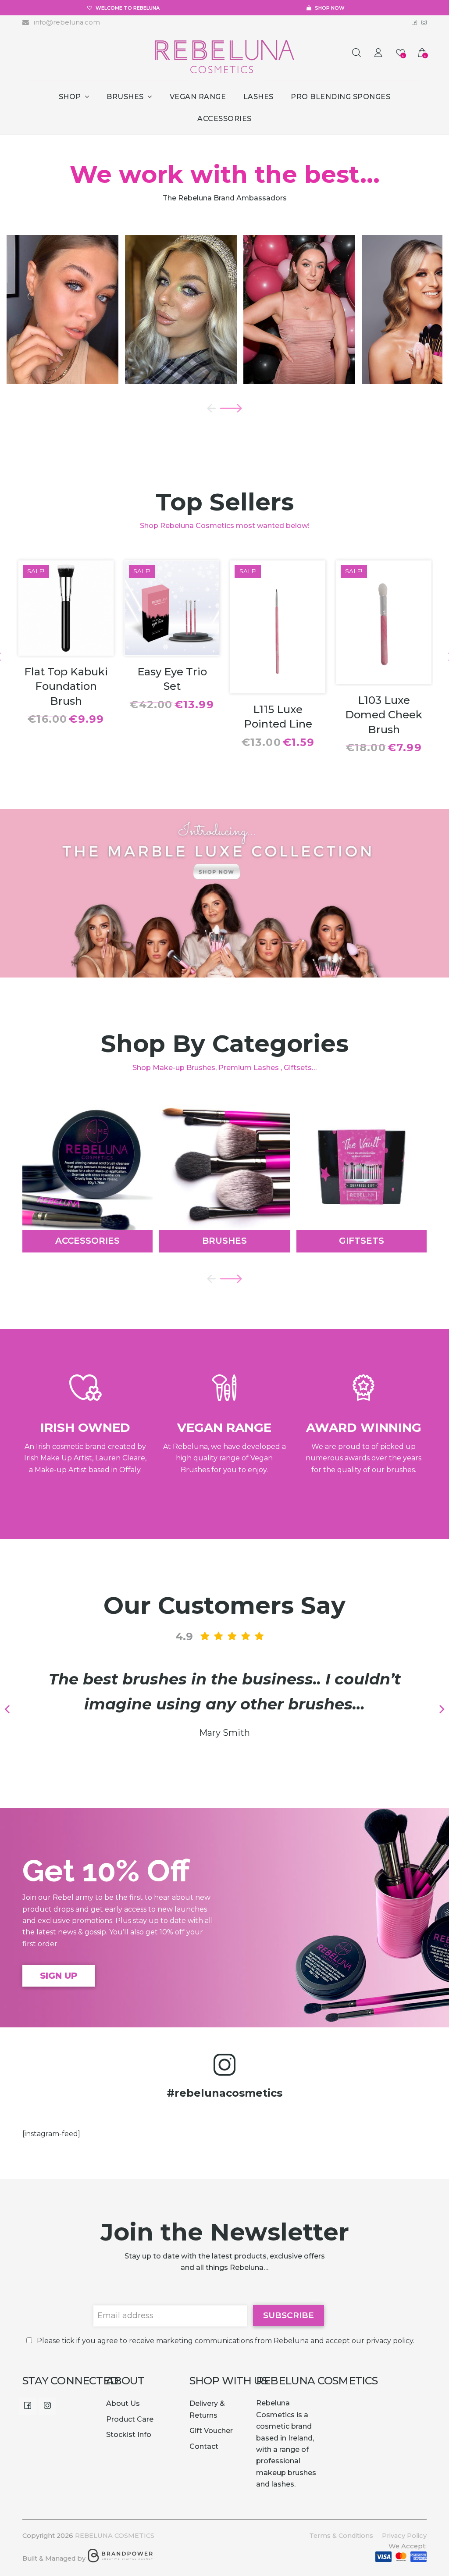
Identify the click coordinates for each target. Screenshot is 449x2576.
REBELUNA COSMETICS (115, 2536)
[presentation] (209, 408)
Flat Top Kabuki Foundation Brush (66, 686)
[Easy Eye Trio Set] (172, 649)
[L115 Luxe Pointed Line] (278, 687)
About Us (123, 2403)
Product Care (130, 2419)
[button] (33, 1709)
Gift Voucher (211, 2431)
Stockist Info (129, 2435)
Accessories (87, 1241)
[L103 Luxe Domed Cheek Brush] (384, 677)
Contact (204, 2446)
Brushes (224, 1241)
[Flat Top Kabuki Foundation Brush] (66, 649)
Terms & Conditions (341, 2536)
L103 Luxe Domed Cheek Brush (384, 715)
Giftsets (362, 1241)
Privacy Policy (404, 2536)
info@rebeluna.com (66, 22)
